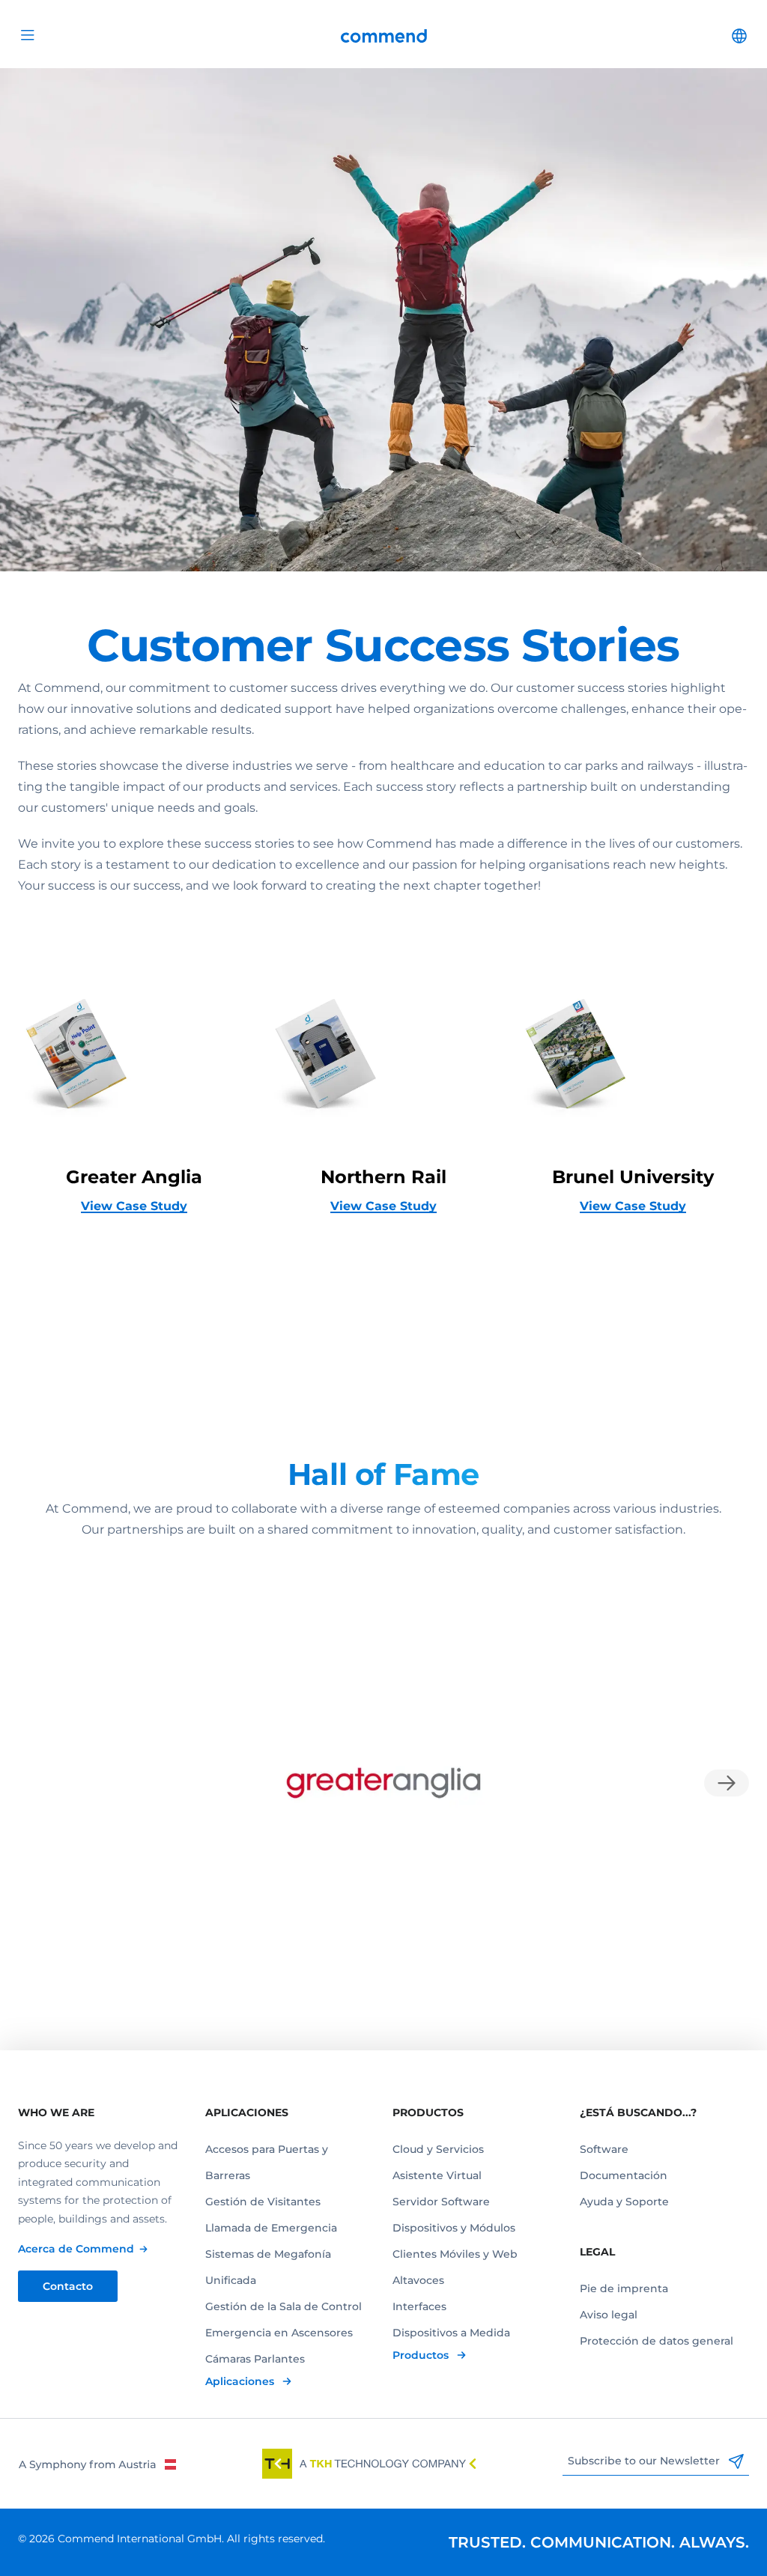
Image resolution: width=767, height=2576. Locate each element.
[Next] (727, 1783)
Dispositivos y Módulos (454, 2228)
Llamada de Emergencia (271, 2228)
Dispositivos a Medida (451, 2333)
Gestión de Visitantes (263, 2202)
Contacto (68, 2286)
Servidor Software (441, 2202)
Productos (422, 2355)
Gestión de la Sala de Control (284, 2306)
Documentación (624, 2175)
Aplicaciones (241, 2381)
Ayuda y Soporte (624, 2202)
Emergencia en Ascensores (279, 2333)
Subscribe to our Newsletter (645, 2461)
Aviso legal (609, 2315)
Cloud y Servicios (438, 2149)
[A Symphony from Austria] (97, 2464)
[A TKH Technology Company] (369, 2464)
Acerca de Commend (76, 2249)
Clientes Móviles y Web (455, 2254)
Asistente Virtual (437, 2175)
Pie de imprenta (624, 2288)
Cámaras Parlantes (255, 2359)
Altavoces (418, 2280)
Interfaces (419, 2306)
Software (604, 2149)
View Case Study (134, 1206)
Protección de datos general (657, 2341)
